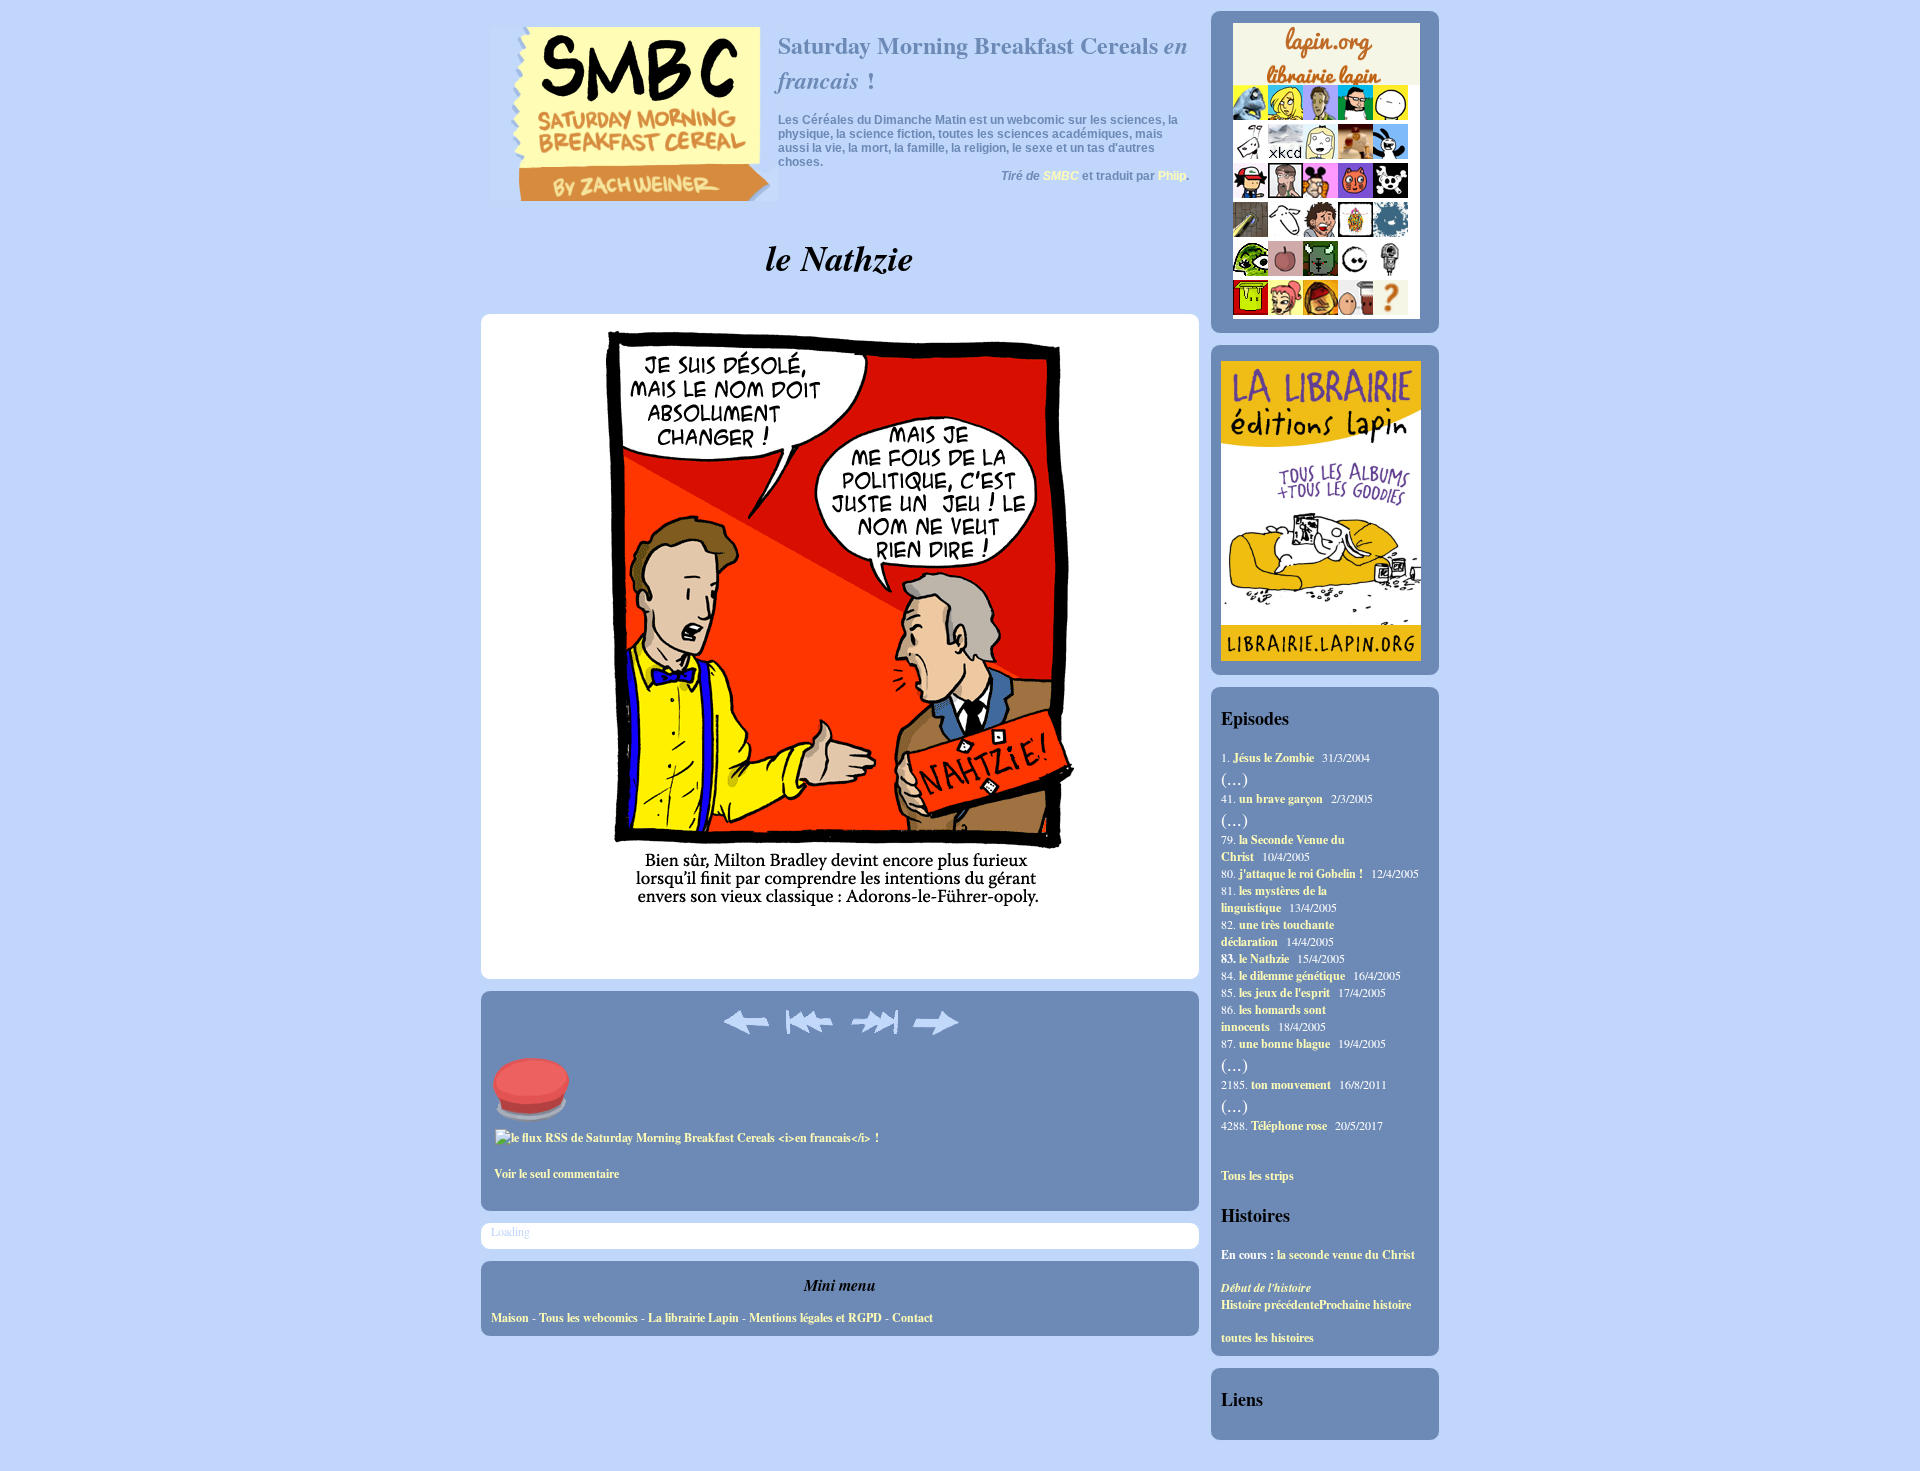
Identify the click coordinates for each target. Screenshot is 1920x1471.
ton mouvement (1291, 1084)
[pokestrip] (1250, 193)
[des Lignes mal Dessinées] (1320, 154)
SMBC (1061, 176)
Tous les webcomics (588, 1317)
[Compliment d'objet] (1285, 271)
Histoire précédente (1270, 1304)
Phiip (1172, 176)
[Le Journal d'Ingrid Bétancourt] (1320, 310)
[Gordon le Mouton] (1285, 232)
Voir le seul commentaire (556, 1173)
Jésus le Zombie (1273, 757)
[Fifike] (1250, 154)
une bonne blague (1284, 1043)
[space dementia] (1390, 193)
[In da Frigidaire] (1355, 310)
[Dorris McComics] (1355, 193)
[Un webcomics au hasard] (1390, 310)
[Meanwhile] (1390, 232)
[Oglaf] (1285, 115)
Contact (912, 1317)
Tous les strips (1257, 1176)
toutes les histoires (1267, 1338)
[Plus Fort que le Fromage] (1285, 310)
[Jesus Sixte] (1285, 193)
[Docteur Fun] (1320, 193)
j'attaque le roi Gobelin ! (1301, 873)
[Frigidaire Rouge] (1250, 310)
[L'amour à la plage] (1355, 232)
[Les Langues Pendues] (1250, 271)
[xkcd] (1285, 154)
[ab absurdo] (1390, 115)
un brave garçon (1281, 798)
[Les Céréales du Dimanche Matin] (1320, 115)
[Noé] (1250, 232)
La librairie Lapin (693, 1317)
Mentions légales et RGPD (815, 1317)
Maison (510, 1317)
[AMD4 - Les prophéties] (1320, 271)
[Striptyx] (1320, 232)
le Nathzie (1264, 958)
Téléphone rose (1289, 1125)
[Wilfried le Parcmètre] (1390, 271)
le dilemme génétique (1292, 975)
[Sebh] (1355, 115)
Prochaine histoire (1365, 1304)
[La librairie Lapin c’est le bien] (1321, 656)
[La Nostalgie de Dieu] (1355, 271)
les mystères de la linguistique (1274, 899)
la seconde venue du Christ (1346, 1254)
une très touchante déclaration (1277, 933)
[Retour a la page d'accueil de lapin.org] (1326, 60)
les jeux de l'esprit (1284, 992)
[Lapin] (1250, 115)
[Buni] (1390, 154)
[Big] (1355, 154)
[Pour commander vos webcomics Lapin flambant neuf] (1326, 82)
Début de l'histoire (1266, 1287)
